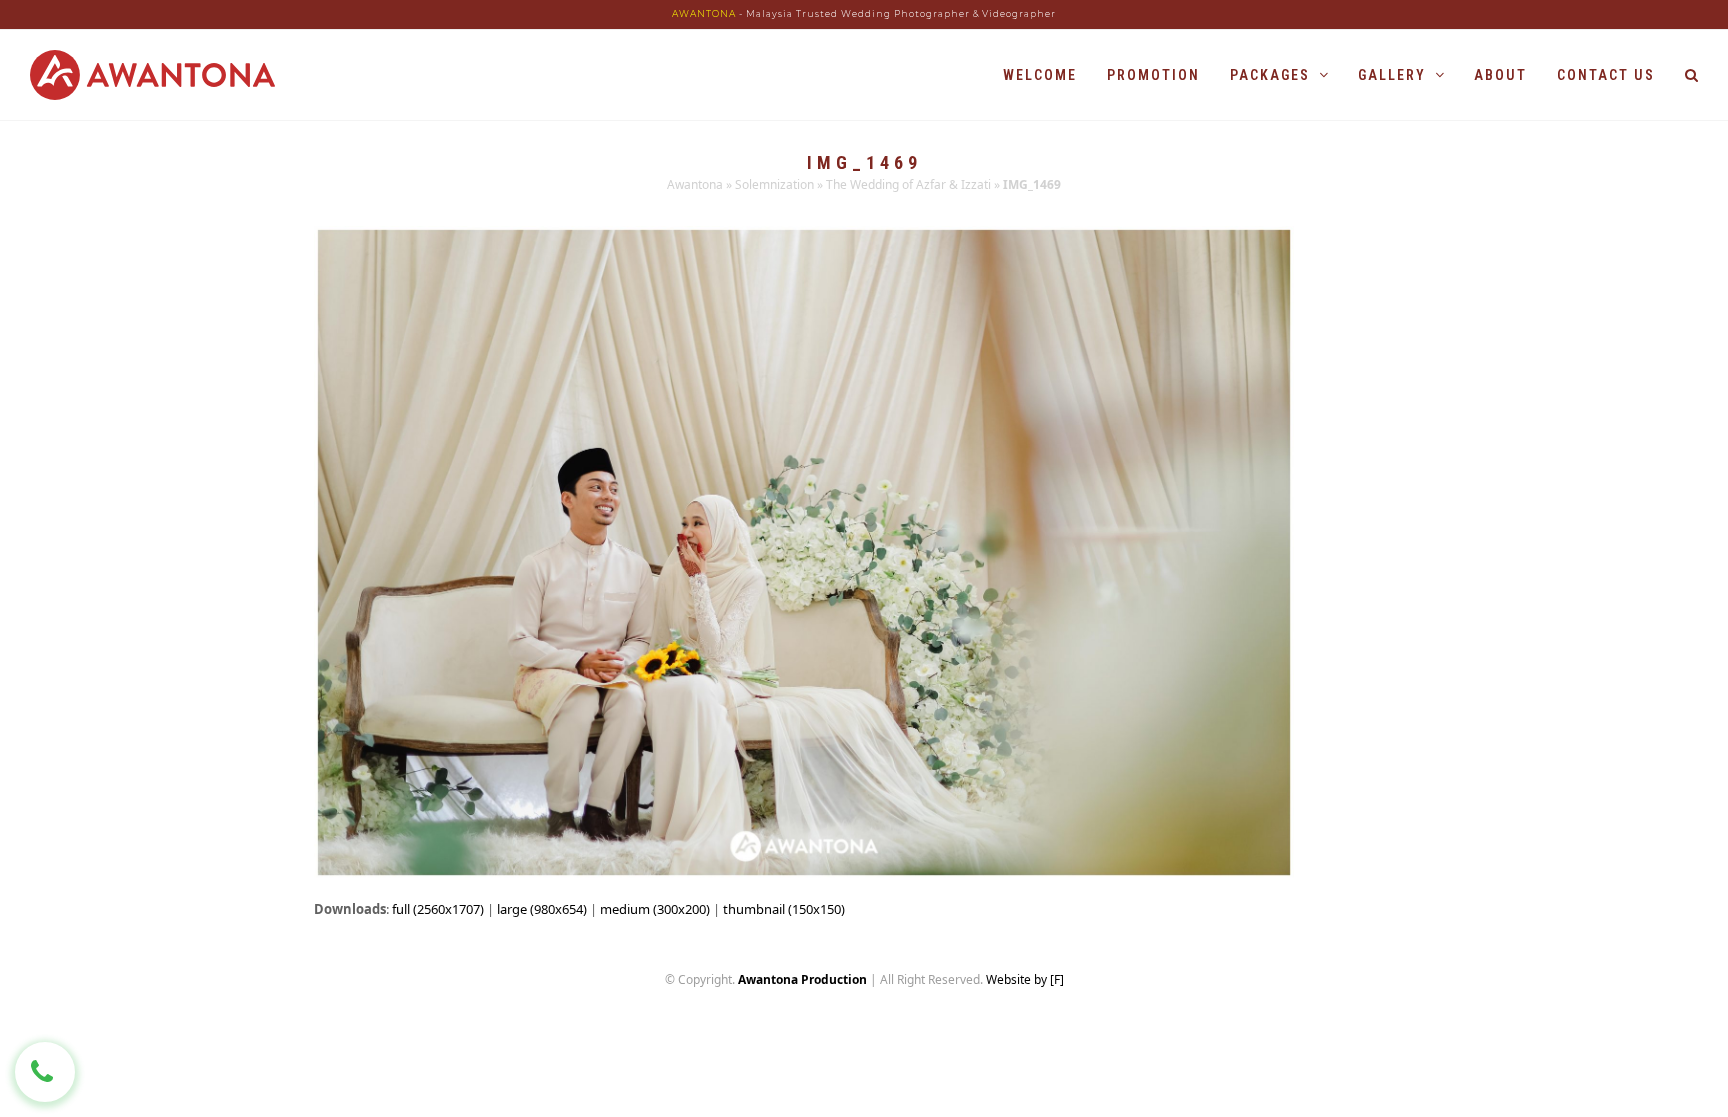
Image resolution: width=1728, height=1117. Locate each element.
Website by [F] (1025, 979)
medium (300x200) (655, 909)
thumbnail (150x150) (784, 909)
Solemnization (774, 184)
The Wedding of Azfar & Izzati (908, 184)
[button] (1691, 75)
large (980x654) (542, 909)
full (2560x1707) (438, 909)
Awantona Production (802, 979)
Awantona (695, 184)
